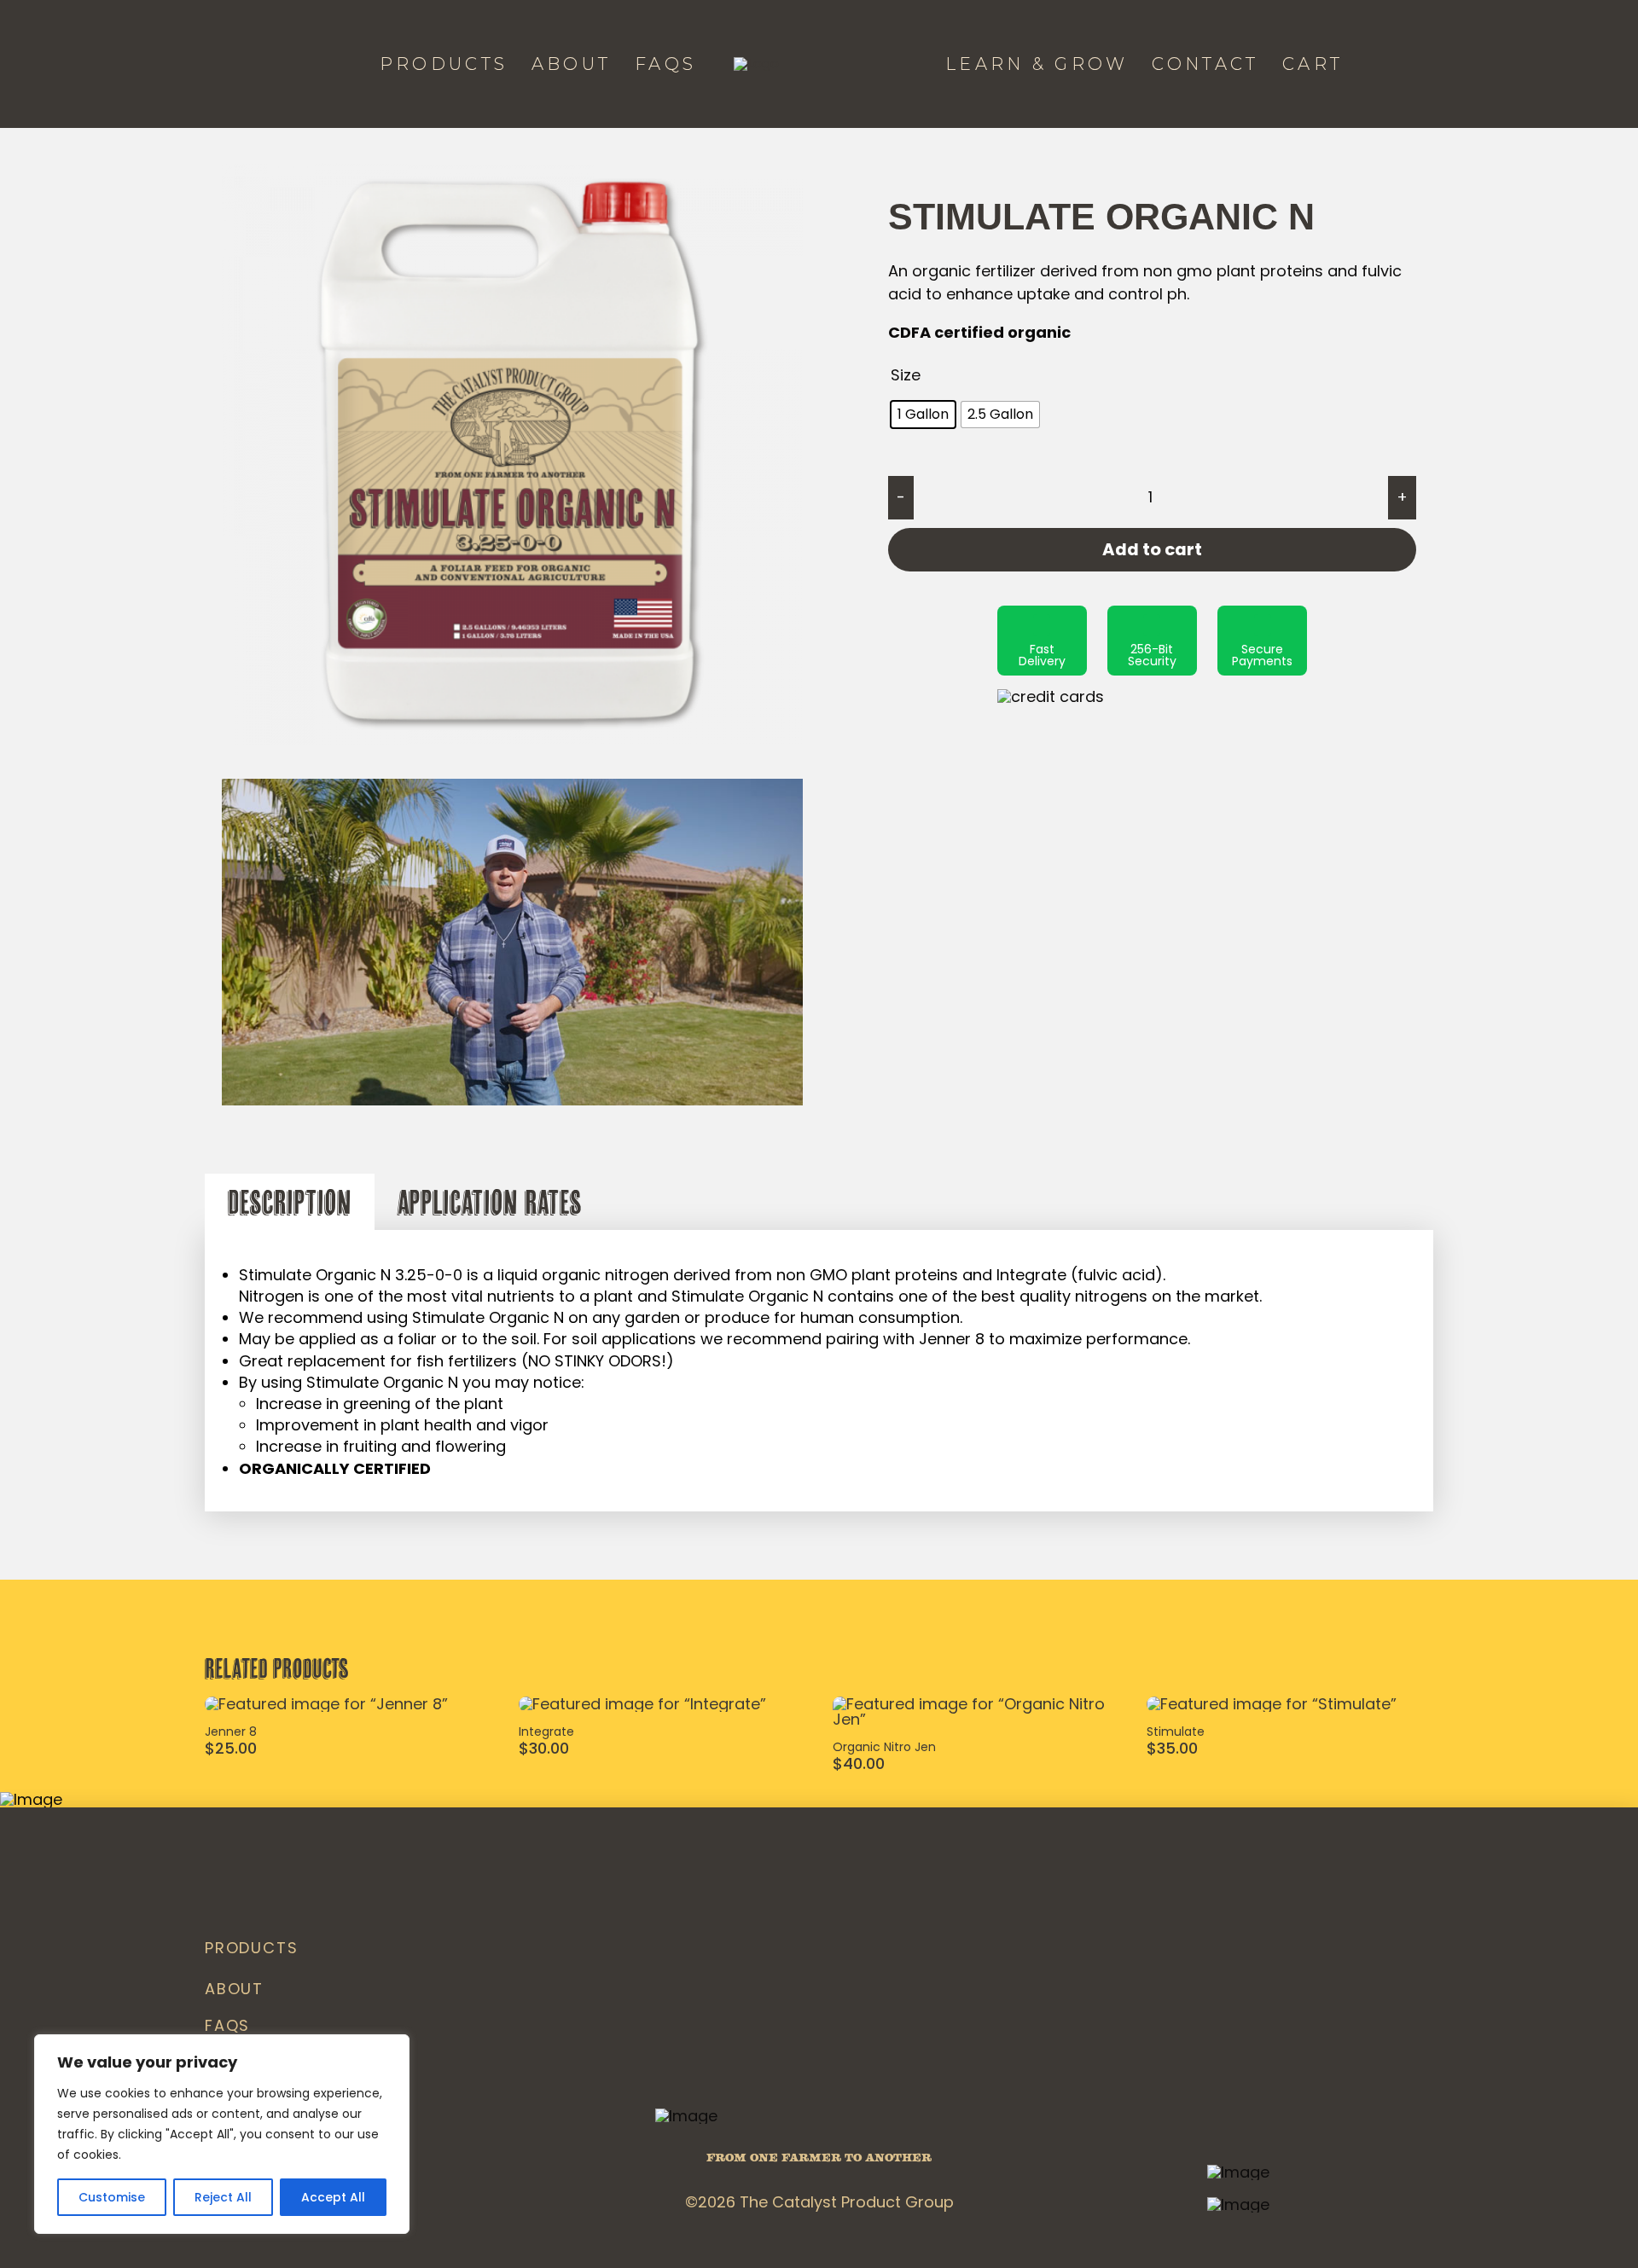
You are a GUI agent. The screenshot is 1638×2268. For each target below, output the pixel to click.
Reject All (223, 2197)
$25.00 (231, 1748)
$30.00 (544, 1748)
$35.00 (1172, 1748)
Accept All (333, 2197)
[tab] (290, 1202)
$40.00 (859, 1763)
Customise (112, 2197)
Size (906, 375)
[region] (222, 2134)
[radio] (923, 415)
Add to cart (1152, 549)
